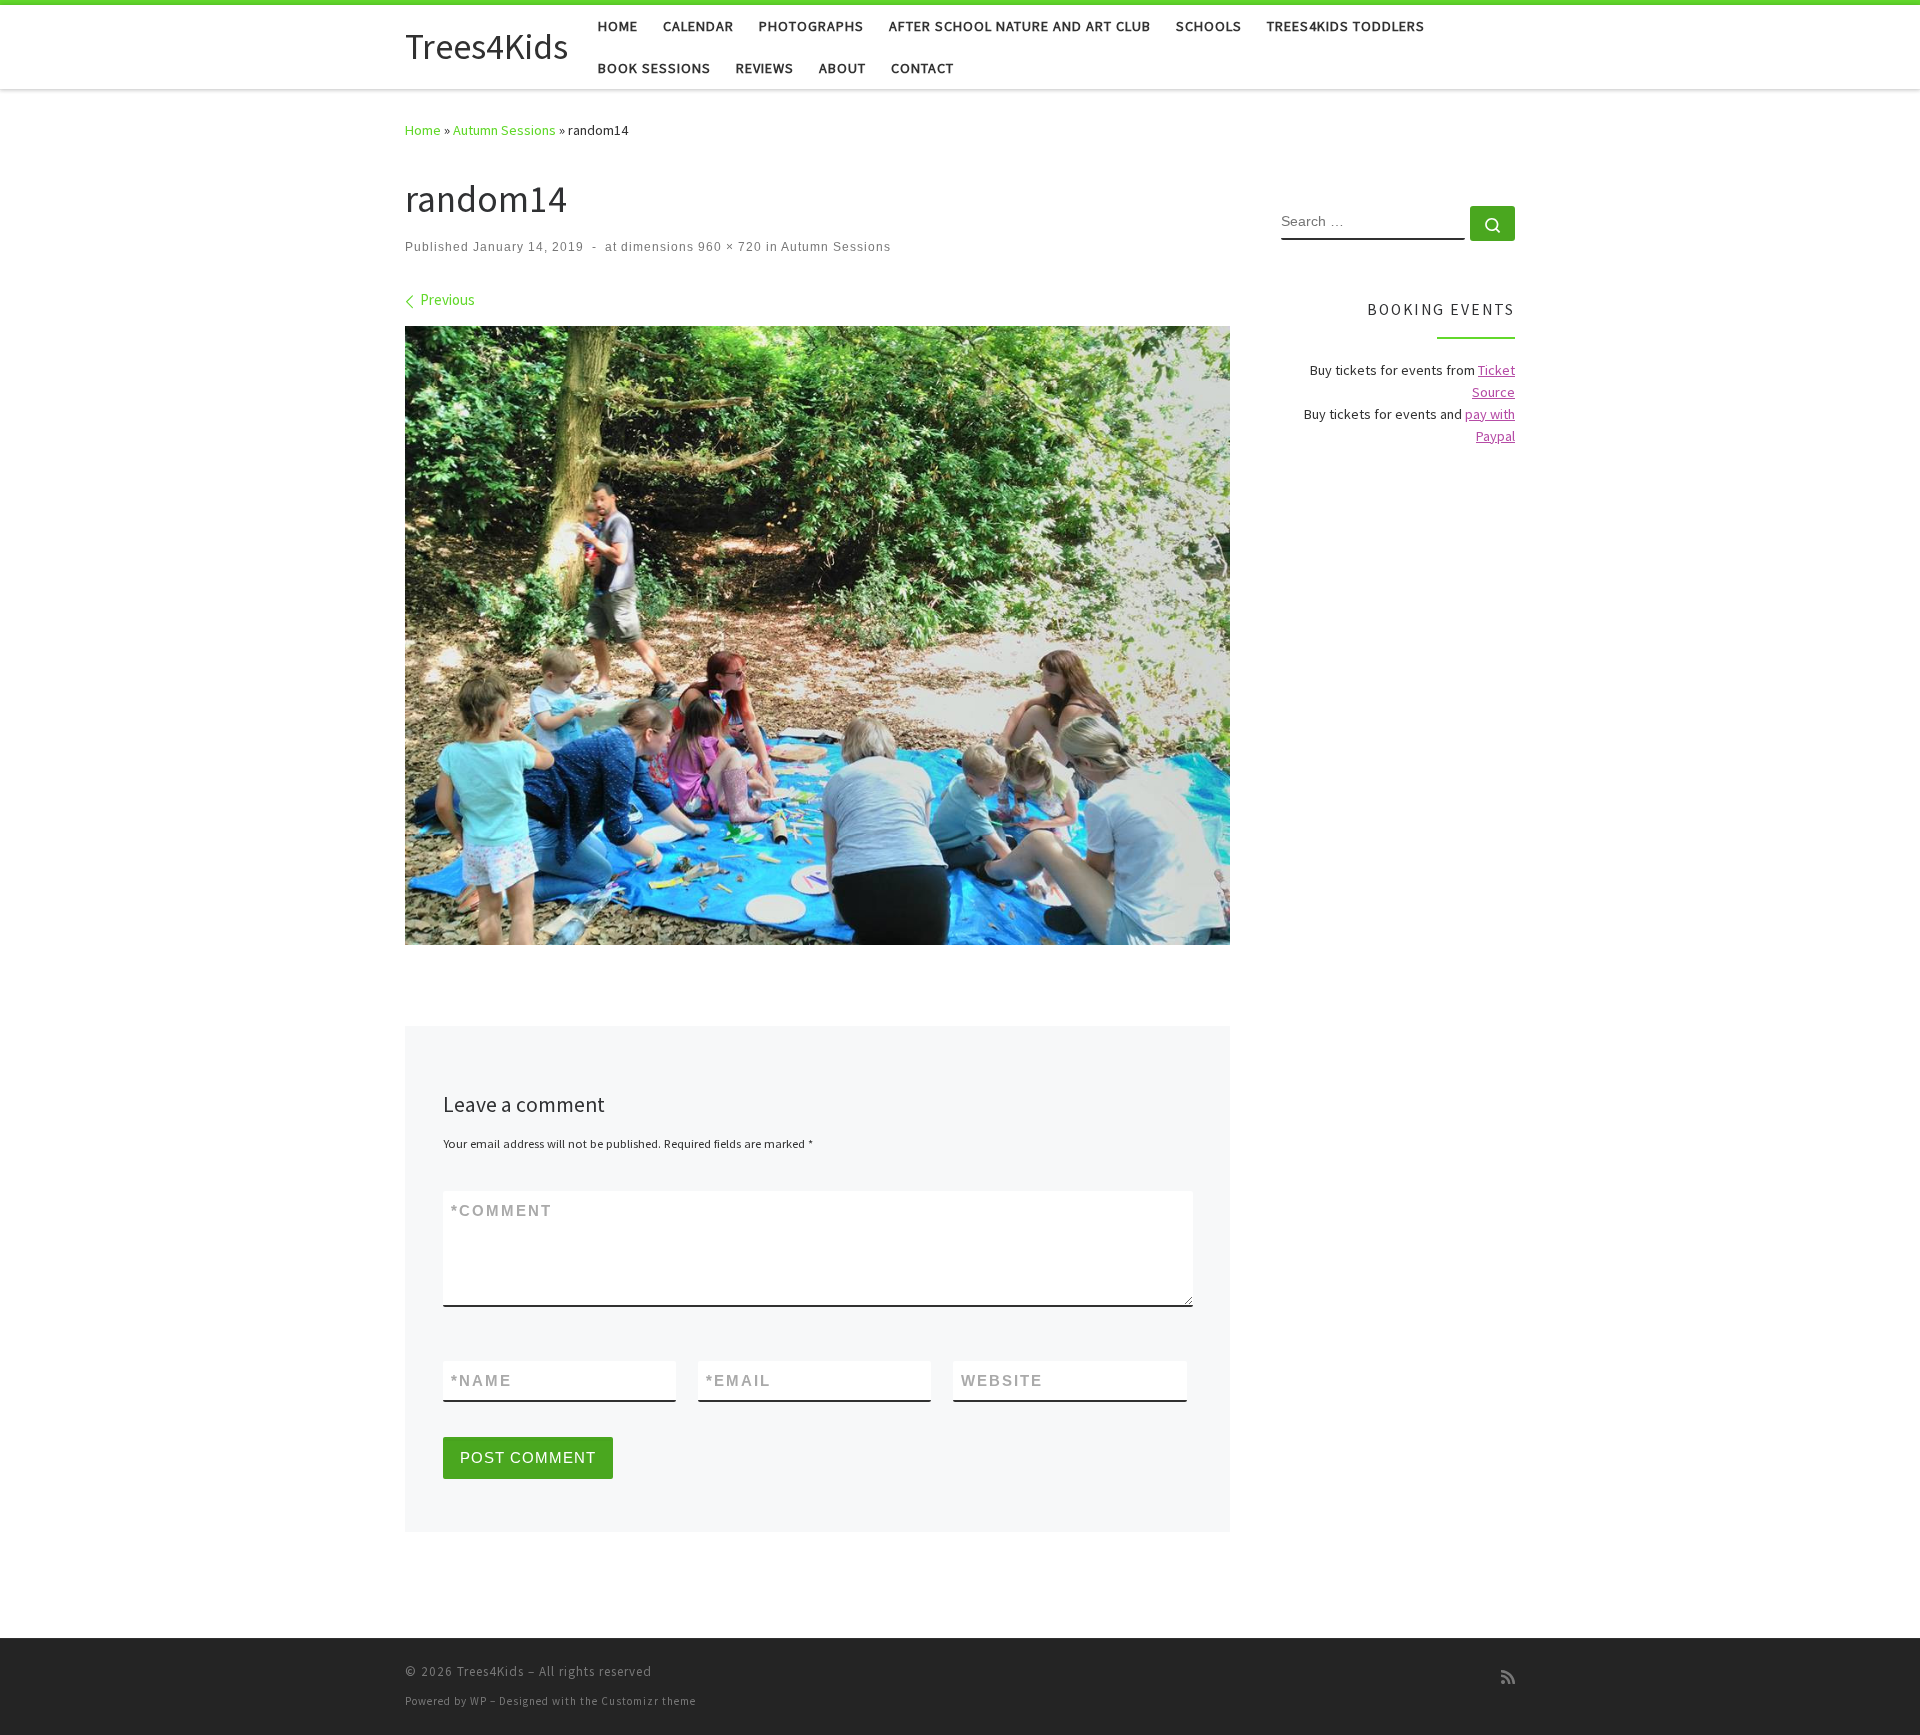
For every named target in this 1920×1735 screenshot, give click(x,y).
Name (481, 1380)
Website (1002, 1380)
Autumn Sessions (504, 130)
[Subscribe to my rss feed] (1508, 1677)
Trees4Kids (490, 1671)
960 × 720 (728, 247)
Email (738, 1380)
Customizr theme (648, 1701)
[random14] (817, 635)
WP (478, 1701)
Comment (501, 1210)
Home (423, 130)
